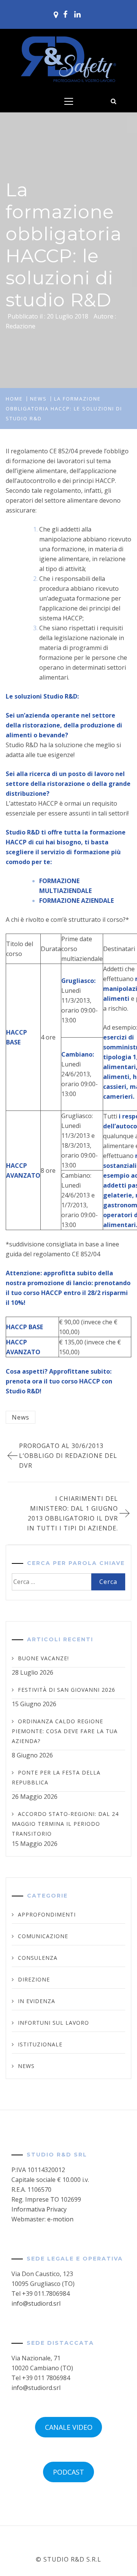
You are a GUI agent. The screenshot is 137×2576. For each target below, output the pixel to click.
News (21, 1417)
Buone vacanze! (43, 1658)
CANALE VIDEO (69, 2427)
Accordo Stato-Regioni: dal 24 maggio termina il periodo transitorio (65, 1824)
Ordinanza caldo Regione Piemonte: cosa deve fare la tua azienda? (65, 1731)
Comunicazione (43, 1936)
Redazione (21, 326)
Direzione (34, 1979)
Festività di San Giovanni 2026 (67, 1690)
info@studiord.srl (36, 2303)
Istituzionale (40, 2044)
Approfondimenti (47, 1914)
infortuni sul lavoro (53, 2023)
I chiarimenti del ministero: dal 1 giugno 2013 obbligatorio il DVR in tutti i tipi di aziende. (72, 1513)
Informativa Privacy (39, 2209)
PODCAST (68, 2472)
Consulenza (38, 1958)
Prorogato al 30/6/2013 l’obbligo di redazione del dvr (68, 1456)
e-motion (60, 2219)
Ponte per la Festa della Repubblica (56, 1777)
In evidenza (37, 2001)
